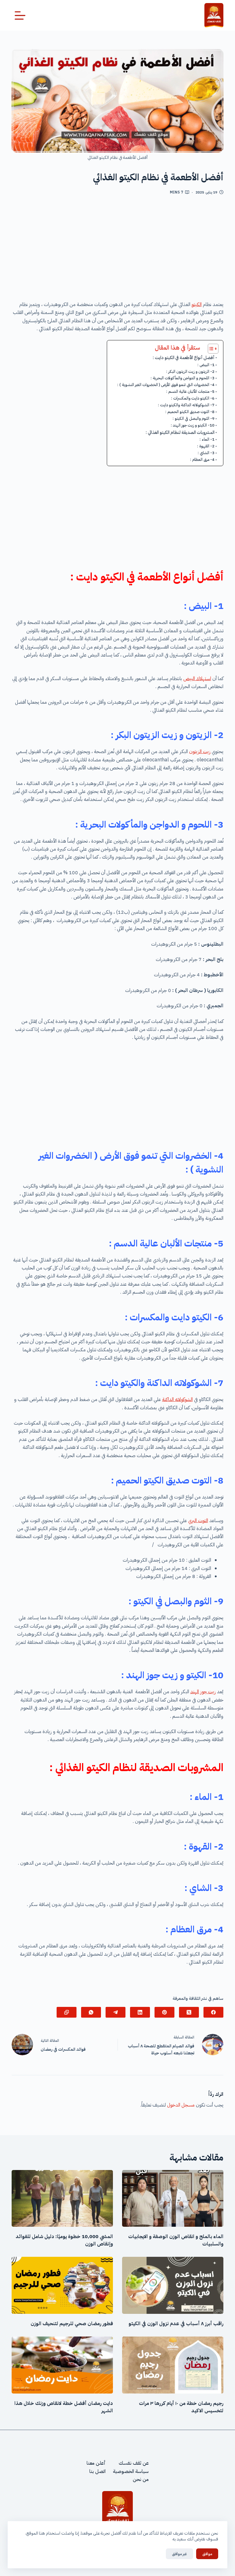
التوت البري (198, 1521)
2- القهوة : (206, 446)
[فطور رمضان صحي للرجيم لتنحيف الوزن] (62, 2285)
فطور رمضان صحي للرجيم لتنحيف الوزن (72, 2324)
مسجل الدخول (181, 2105)
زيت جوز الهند (203, 1692)
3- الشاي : (206, 453)
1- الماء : (207, 439)
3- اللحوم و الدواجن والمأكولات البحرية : (183, 378)
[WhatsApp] (91, 2012)
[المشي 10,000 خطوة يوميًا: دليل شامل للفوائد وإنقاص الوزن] (62, 2199)
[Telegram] (116, 2012)
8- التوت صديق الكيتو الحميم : (190, 412)
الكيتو (197, 304)
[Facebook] (213, 2012)
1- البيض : (206, 365)
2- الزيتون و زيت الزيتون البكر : (190, 371)
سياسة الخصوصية (131, 2471)
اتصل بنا (97, 2471)
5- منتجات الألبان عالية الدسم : (190, 391)
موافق (207, 2554)
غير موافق (179, 2554)
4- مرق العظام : (202, 459)
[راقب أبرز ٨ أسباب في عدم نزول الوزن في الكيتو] (173, 2285)
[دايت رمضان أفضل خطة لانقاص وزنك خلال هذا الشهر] (62, 2365)
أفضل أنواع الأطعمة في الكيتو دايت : (184, 358)
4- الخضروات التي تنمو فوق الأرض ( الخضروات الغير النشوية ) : (166, 385)
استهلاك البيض (197, 679)
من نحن (141, 2479)
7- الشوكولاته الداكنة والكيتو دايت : (186, 405)
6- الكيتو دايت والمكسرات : (193, 398)
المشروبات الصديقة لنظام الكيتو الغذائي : (180, 432)
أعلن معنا (96, 2463)
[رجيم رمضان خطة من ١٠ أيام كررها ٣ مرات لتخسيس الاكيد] (173, 2365)
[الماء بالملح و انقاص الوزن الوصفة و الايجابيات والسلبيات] (173, 2199)
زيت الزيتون (200, 752)
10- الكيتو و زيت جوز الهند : (193, 425)
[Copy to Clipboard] (67, 2012)
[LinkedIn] (140, 2012)
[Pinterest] (164, 2012)
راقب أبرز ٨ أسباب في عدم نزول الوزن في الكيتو (176, 2324)
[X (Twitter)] (189, 2012)
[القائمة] (20, 15)
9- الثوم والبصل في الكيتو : (194, 418)
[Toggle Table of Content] (210, 349)
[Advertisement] (118, 250)
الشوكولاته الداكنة (177, 1399)
